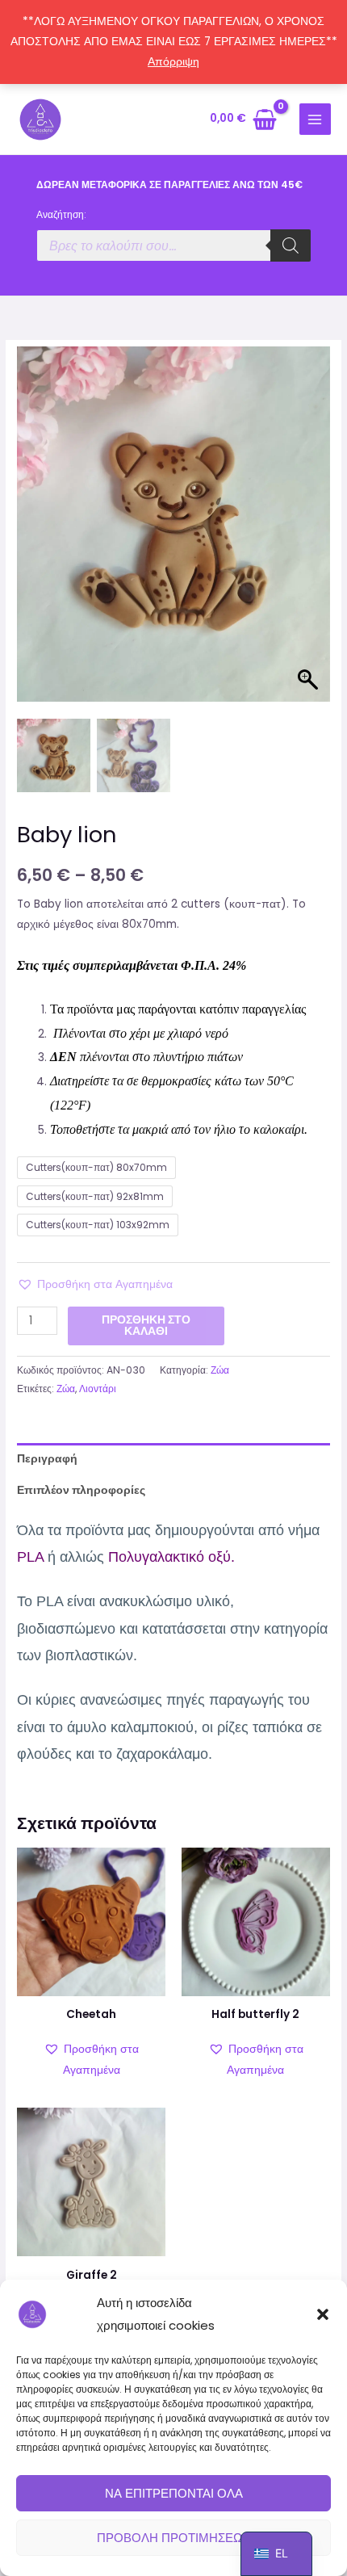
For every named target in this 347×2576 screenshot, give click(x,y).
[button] (323, 2314)
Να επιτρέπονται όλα (174, 2493)
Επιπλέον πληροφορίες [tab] (81, 1490)
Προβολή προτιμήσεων (174, 2538)
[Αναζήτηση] (291, 245)
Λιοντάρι (98, 1389)
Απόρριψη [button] (173, 62)
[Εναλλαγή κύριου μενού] (315, 119)
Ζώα (220, 1370)
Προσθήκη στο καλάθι (146, 1326)
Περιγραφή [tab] (47, 1459)
